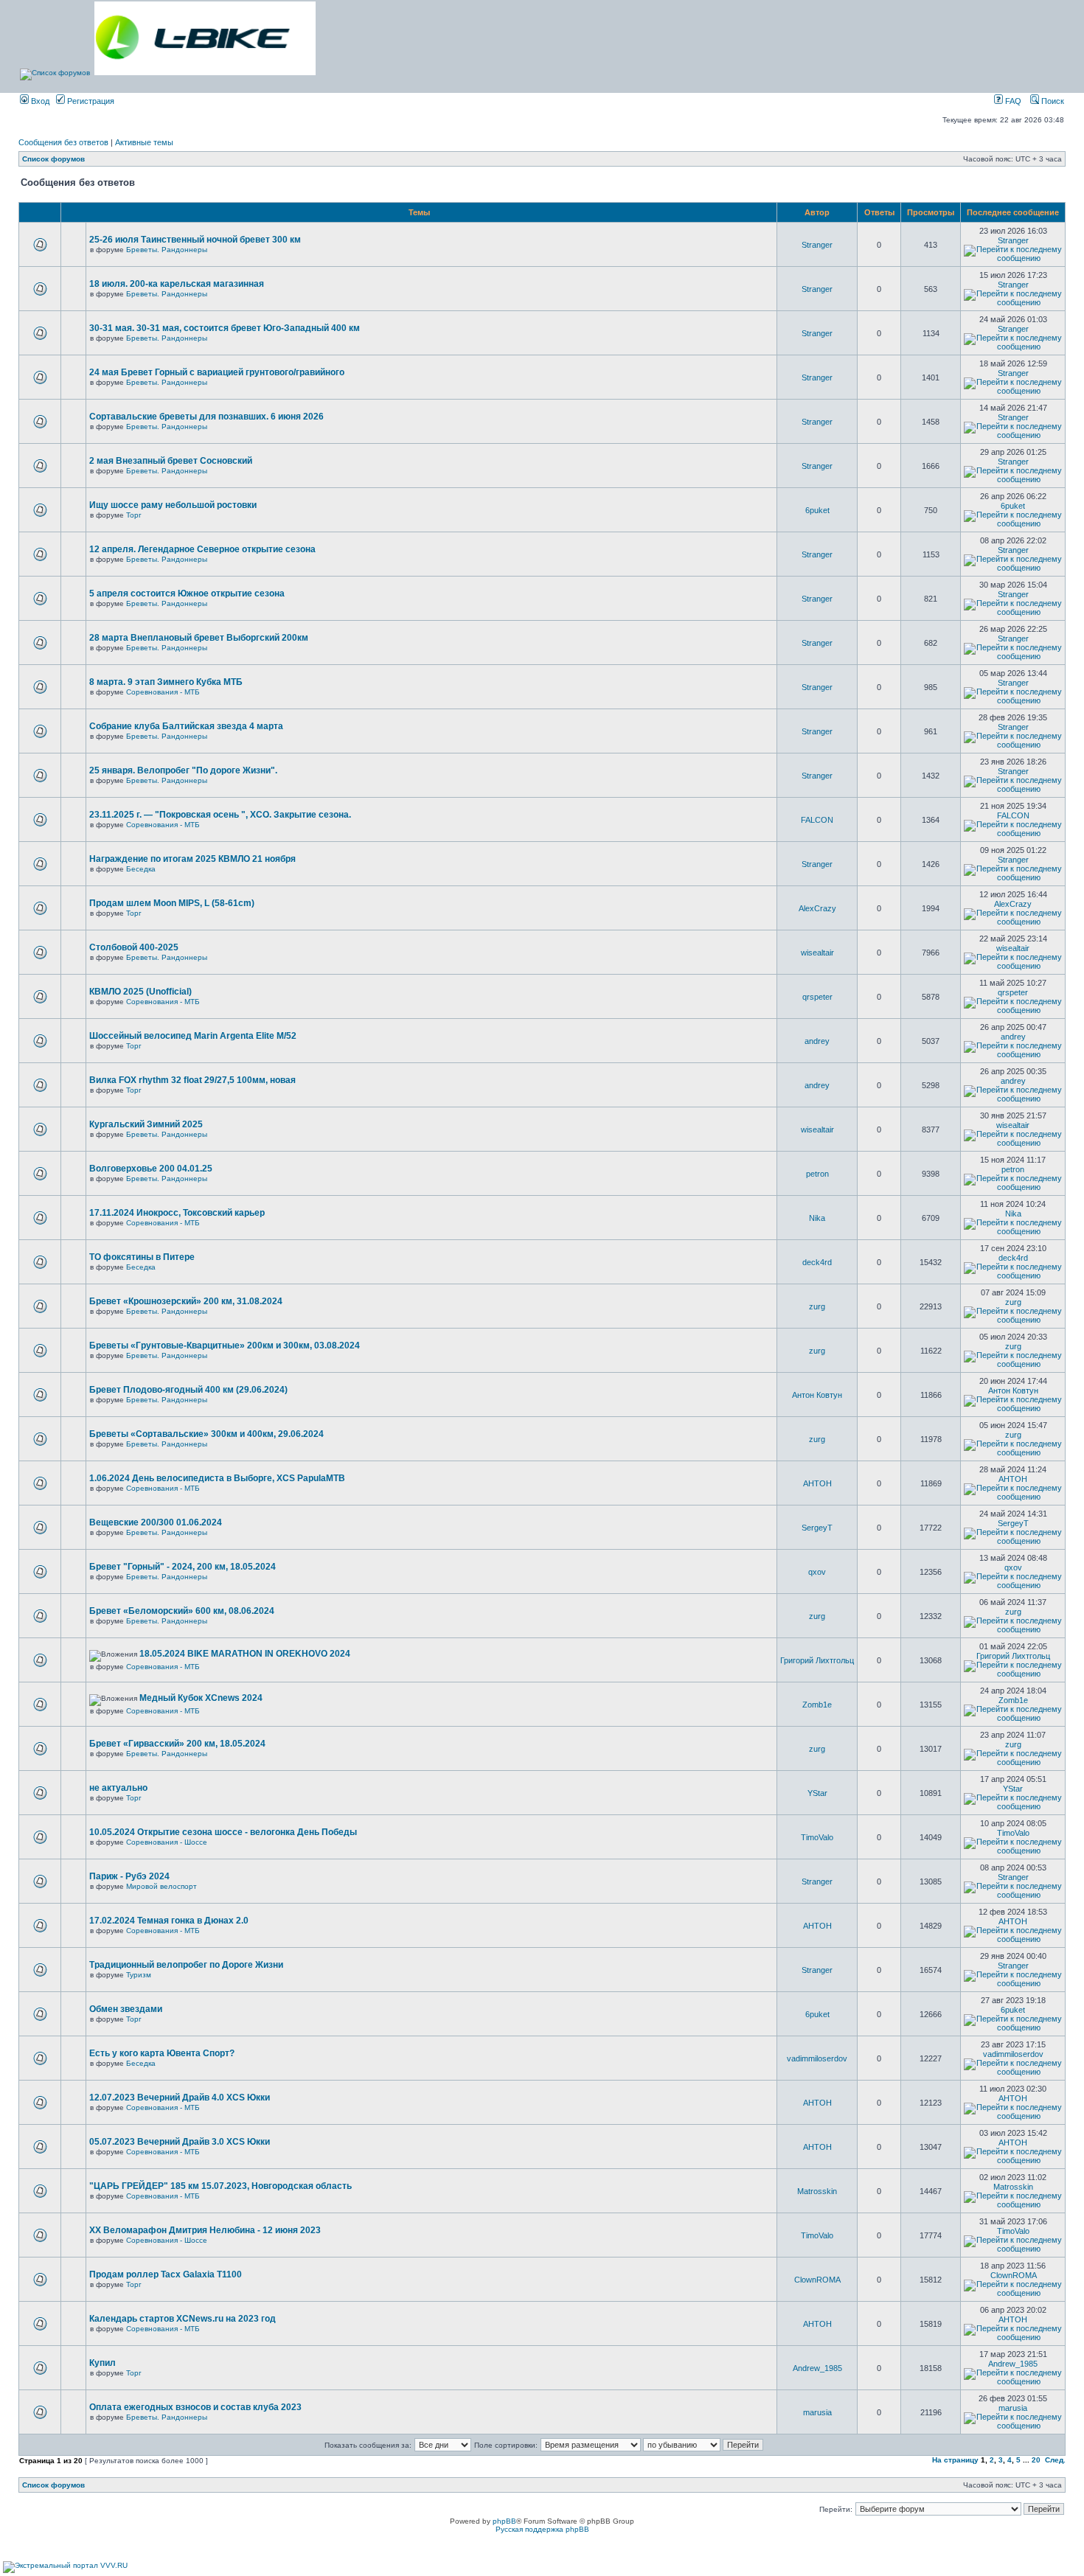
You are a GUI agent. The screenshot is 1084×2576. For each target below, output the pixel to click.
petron (817, 1174)
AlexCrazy (817, 908)
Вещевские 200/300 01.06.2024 (156, 1522)
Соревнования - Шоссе (167, 1842)
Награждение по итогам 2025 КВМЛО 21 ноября (192, 859)
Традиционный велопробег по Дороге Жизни (186, 1965)
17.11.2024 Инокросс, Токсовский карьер (177, 1213)
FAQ (1012, 101)
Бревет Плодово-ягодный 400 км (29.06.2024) (188, 1390)
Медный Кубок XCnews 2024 (201, 1698)
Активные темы (144, 142)
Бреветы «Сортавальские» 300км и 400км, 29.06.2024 (206, 1434)
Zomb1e (817, 1705)
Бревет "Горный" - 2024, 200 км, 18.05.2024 (183, 1567)
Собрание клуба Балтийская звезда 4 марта (186, 726)
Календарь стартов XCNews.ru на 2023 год (183, 2319)
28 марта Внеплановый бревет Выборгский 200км (199, 638)
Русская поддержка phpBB (542, 2529)
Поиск (1052, 101)
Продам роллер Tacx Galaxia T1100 (166, 2274)
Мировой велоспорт (161, 1886)
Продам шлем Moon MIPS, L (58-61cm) (172, 903)
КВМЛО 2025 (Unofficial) (140, 992)
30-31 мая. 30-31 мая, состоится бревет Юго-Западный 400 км (225, 328)
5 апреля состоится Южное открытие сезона (187, 593)
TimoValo (817, 1837)
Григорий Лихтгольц (817, 1660)
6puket (817, 510)
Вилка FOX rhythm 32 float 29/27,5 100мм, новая (192, 1080)
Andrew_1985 (817, 2368)
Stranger (817, 245)
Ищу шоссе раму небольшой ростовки (173, 505)
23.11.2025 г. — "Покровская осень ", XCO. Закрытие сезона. (220, 815)
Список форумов (53, 159)
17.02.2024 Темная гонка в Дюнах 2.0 (169, 1921)
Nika (817, 1218)
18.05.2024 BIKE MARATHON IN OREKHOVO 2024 (245, 1654)
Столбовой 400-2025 (134, 947)
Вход (39, 101)
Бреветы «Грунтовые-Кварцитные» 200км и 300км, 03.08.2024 (225, 1346)
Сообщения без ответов (63, 142)
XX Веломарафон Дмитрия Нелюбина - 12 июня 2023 (205, 2230)
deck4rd (817, 1262)
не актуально (118, 1788)
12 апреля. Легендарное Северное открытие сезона (202, 549)
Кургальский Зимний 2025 (146, 1124)
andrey (817, 1041)
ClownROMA (817, 2280)
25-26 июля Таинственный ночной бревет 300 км (195, 240)
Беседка (141, 869)
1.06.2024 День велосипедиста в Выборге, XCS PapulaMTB (217, 1478)
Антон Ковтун (817, 1395)
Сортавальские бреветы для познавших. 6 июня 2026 (206, 417)
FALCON (817, 820)
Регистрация (90, 101)
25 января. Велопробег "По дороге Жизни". (183, 770)
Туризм (139, 1975)
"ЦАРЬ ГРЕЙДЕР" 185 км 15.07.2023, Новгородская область (220, 2186)
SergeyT (817, 1528)
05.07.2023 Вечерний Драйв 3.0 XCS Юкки (180, 2142)
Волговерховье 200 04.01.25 (151, 1169)
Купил (103, 2363)
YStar (817, 1793)
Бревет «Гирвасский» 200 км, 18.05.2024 (177, 1744)
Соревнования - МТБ (163, 692)
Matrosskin (817, 2191)
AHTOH (817, 1483)
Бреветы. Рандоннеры (167, 250)
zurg (817, 1306)
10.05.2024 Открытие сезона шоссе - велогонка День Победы (223, 1832)
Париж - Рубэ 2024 (129, 1876)
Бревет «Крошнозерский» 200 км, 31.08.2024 (186, 1301)
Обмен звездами (126, 2009)
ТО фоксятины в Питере (142, 1257)
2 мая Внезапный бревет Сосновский (171, 461)
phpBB (504, 2521)
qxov (817, 1572)
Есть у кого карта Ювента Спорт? (162, 2053)
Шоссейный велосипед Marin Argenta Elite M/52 (193, 1036)
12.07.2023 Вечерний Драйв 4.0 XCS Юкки (180, 2098)
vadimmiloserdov (817, 2058)
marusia (817, 2412)
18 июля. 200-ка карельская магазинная (177, 284)
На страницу (955, 2460)
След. (1055, 2460)
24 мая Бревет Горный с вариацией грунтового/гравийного (217, 372)
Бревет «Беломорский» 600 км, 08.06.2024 (182, 1611)
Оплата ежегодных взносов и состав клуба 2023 (195, 2407)
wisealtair (817, 953)
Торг (134, 515)
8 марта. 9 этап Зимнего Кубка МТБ (166, 682)
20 (1036, 2460)
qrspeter (817, 997)
